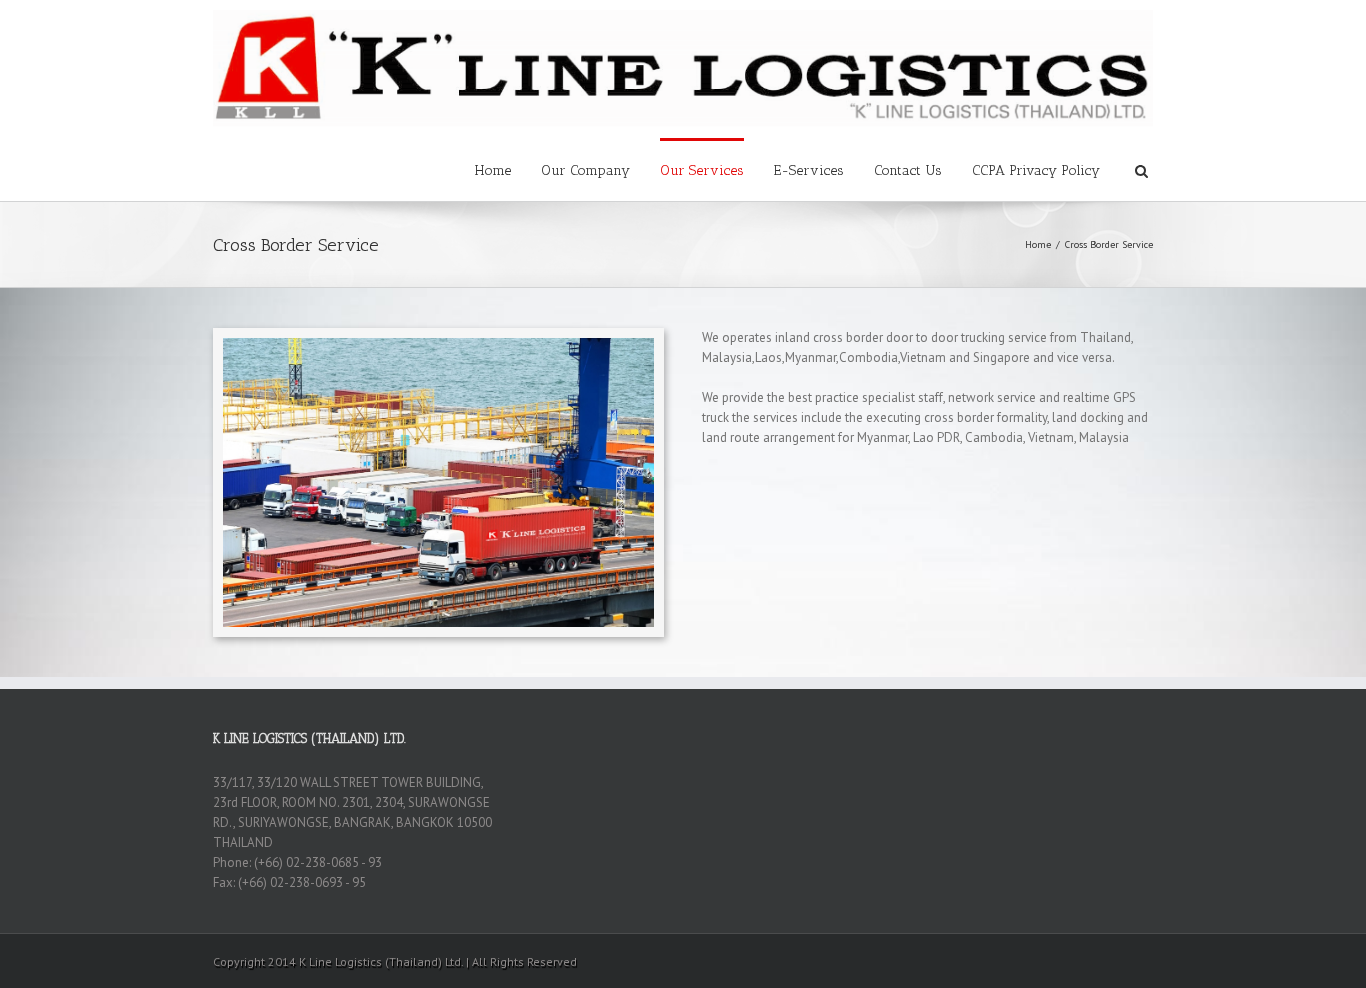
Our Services (702, 170)
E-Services (809, 170)
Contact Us (908, 170)
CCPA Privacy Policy (1036, 170)
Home (493, 170)
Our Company (585, 170)
